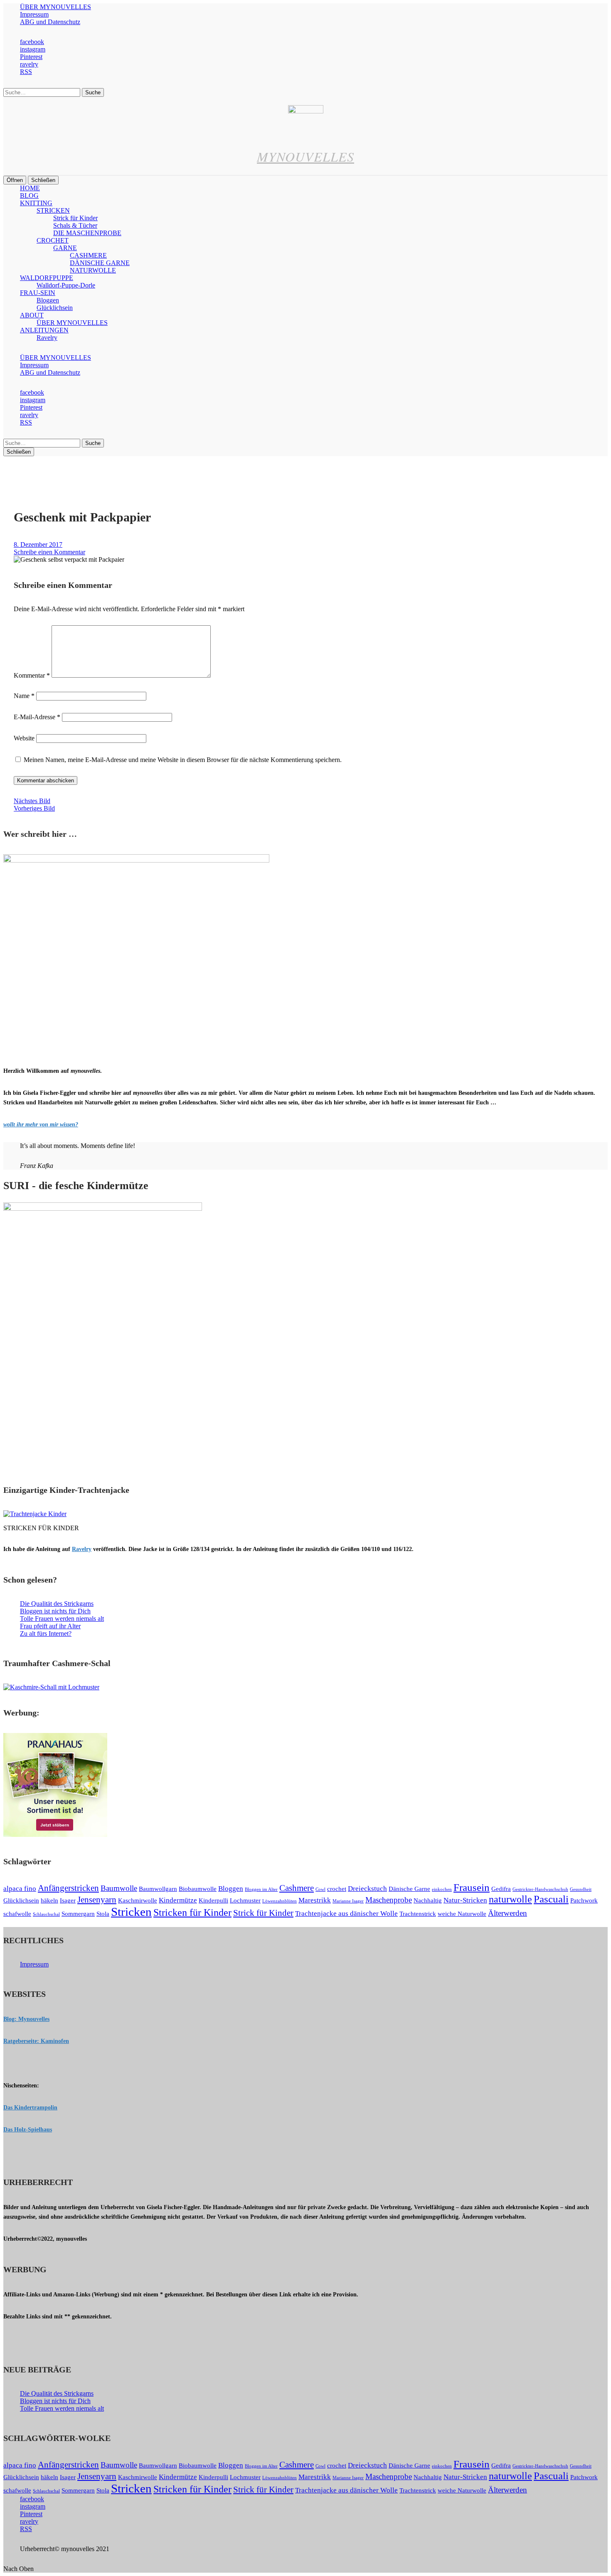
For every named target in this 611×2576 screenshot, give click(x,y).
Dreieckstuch (367, 1889)
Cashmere (297, 1888)
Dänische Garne (409, 1889)
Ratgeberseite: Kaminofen (36, 2041)
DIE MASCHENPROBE (87, 233)
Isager (68, 1900)
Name (24, 696)
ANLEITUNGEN (44, 330)
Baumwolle (119, 1888)
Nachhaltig (428, 1900)
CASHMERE (88, 255)
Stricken (131, 1912)
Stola (103, 1914)
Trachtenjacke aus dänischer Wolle (346, 1914)
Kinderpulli (213, 1900)
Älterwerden (508, 1913)
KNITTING (36, 203)
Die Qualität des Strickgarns (57, 1604)
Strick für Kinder (75, 218)
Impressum (34, 14)
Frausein (472, 1887)
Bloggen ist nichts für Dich (55, 1611)
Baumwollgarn (158, 1889)
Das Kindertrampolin (30, 2108)
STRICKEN (53, 210)
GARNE (65, 248)
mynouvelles (305, 156)
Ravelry (47, 338)
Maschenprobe (389, 1900)
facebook (32, 42)
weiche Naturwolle (462, 1914)
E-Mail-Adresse (37, 717)
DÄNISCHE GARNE (100, 263)
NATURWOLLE (93, 270)
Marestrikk (315, 1900)
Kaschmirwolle (138, 1900)
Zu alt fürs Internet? (46, 1633)
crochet (337, 1889)
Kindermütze (178, 1900)
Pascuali (551, 1899)
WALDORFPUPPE (47, 278)
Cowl (320, 1889)
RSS (26, 72)
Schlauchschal (46, 1914)
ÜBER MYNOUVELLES (55, 7)
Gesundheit (581, 1889)
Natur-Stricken (465, 1900)
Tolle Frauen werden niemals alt (62, 1619)
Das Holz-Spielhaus (28, 2130)
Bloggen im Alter (261, 1889)
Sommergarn (78, 1914)
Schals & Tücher (75, 225)
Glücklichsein (55, 308)
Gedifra (501, 1889)
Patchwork (584, 1900)
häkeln (49, 1900)
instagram (33, 49)
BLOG (29, 195)
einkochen (442, 1889)
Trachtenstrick (418, 1914)
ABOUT (32, 315)
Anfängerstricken (68, 1888)
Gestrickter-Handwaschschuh (540, 1889)
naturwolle (510, 1899)
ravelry (29, 64)
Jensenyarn (97, 1900)
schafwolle (17, 1914)
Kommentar (32, 675)
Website (24, 738)
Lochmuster (245, 1900)
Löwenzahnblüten (280, 1901)
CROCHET (53, 240)
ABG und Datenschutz (50, 22)
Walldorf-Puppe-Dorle (66, 285)
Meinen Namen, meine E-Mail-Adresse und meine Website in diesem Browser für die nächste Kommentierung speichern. (183, 760)
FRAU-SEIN (38, 293)
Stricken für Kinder (192, 1912)
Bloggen (48, 300)
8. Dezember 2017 (38, 544)
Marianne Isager (348, 1901)
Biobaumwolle (198, 1889)
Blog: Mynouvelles (26, 2019)
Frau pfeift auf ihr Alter (50, 1626)
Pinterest (31, 57)
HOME (30, 188)
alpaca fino (20, 1889)
